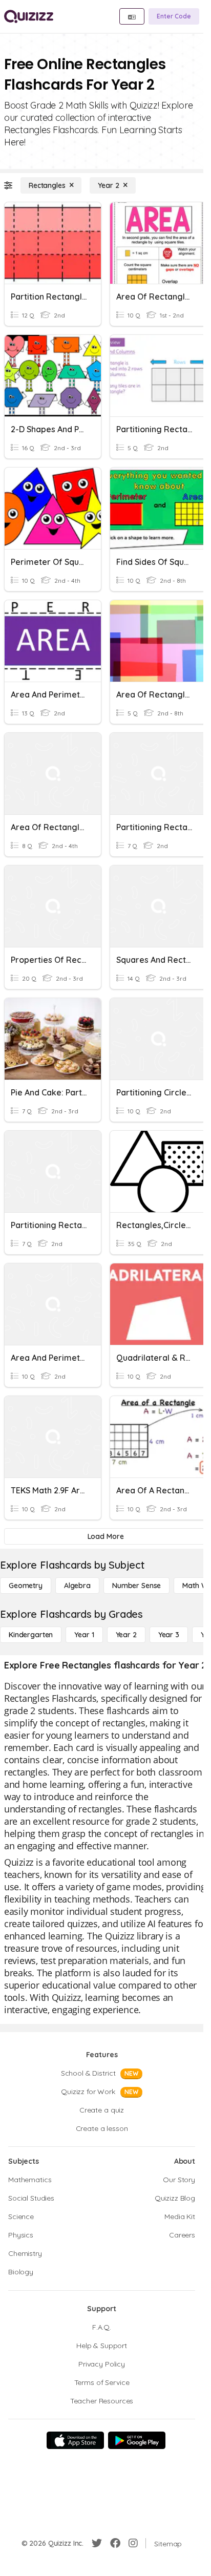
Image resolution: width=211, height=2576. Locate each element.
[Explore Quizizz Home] (29, 16)
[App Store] (75, 2440)
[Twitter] (97, 2543)
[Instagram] (133, 2543)
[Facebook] (115, 2543)
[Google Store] (137, 2440)
